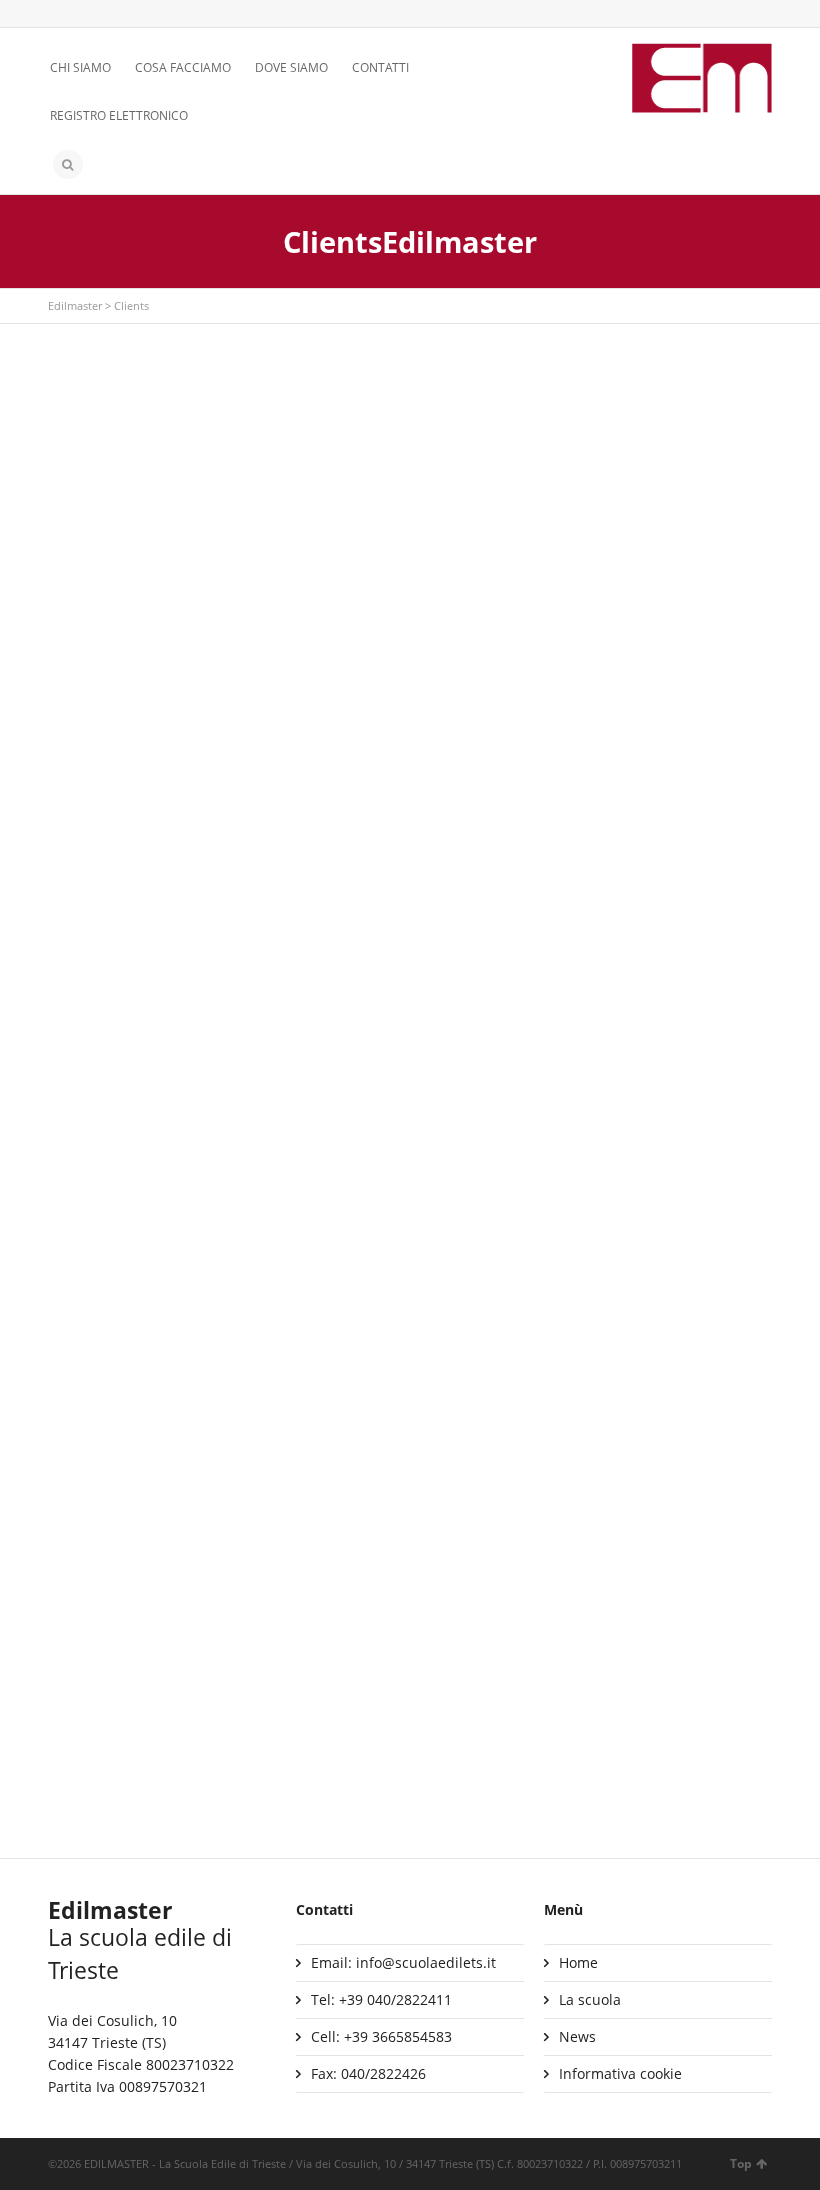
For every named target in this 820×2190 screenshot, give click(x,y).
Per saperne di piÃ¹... (133, 641)
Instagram (118, 15)
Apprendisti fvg (364, 909)
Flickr (147, 15)
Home (578, 1962)
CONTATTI (380, 67)
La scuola (590, 1999)
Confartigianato (613, 1613)
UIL (323, 1649)
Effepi (83, 909)
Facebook (89, 15)
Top (741, 2163)
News (577, 2036)
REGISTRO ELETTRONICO (119, 115)
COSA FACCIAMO (183, 67)
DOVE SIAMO (291, 67)
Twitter (60, 15)
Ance (576, 905)
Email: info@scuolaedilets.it (403, 1962)
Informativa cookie (620, 2073)
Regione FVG (354, 462)
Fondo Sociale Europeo (142, 609)
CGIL (575, 1359)
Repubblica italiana (624, 665)
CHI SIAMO (80, 67)
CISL (78, 1599)
